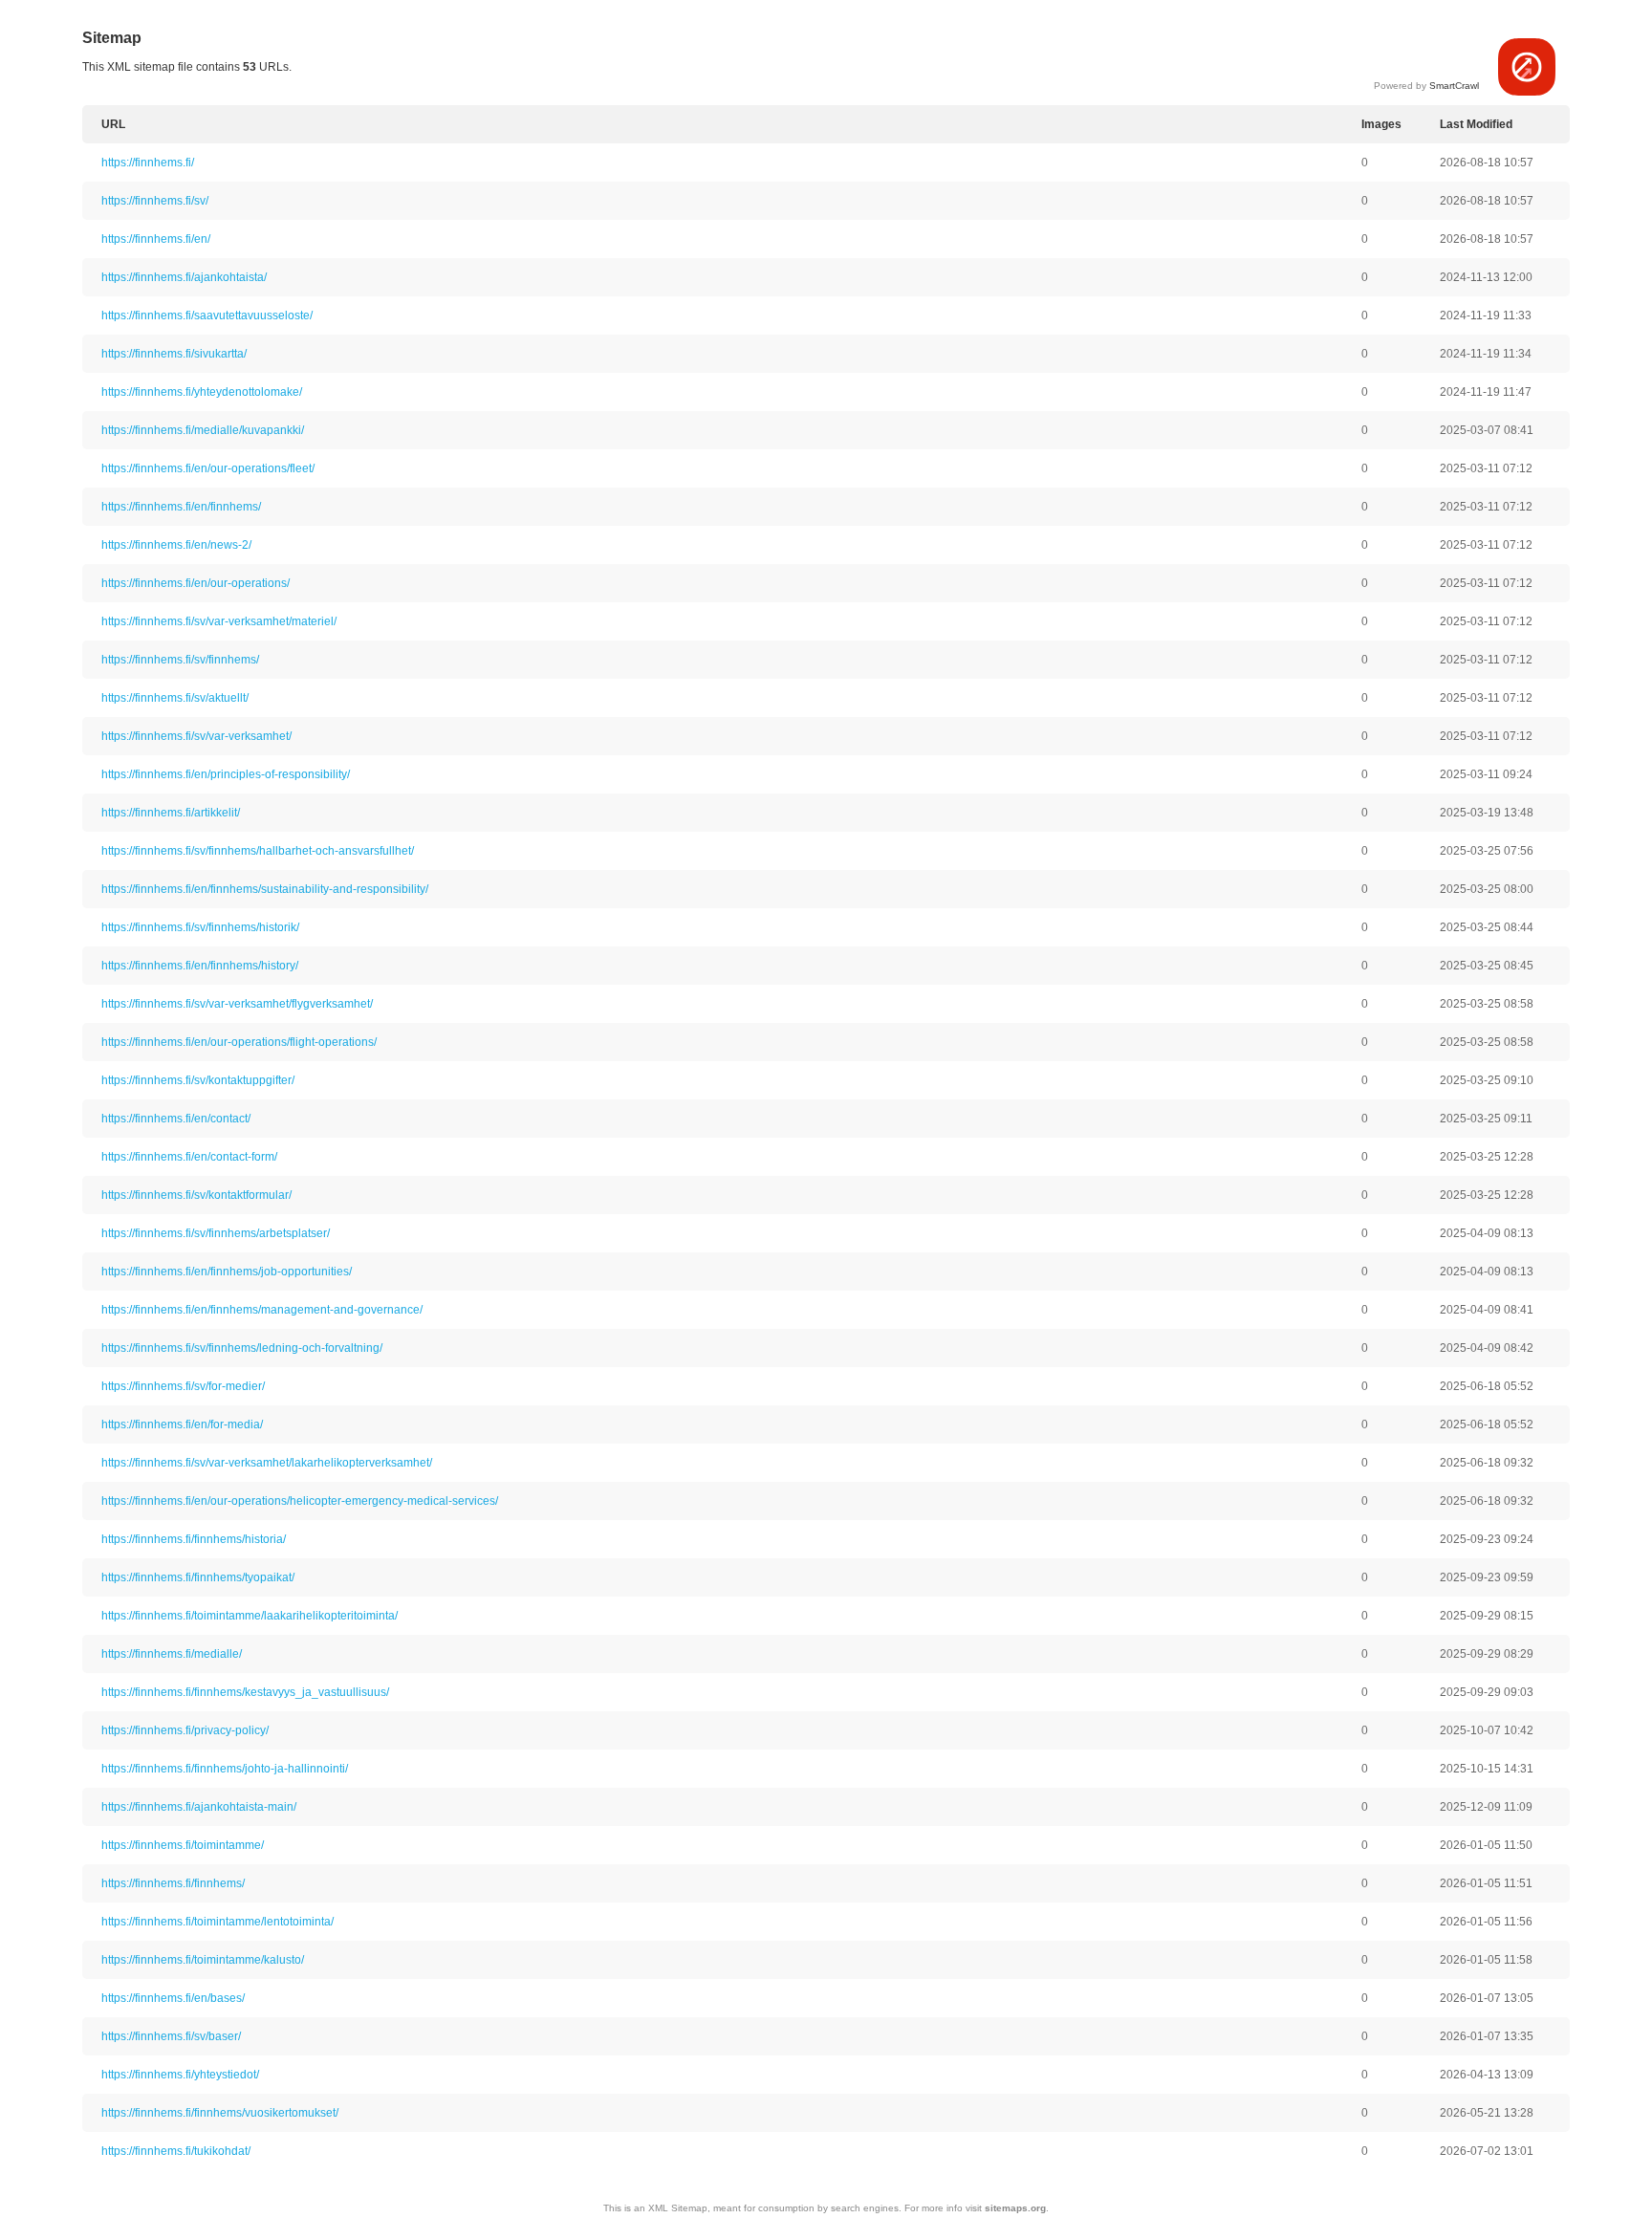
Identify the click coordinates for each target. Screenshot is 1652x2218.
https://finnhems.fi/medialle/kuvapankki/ (203, 430)
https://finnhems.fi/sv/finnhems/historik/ (200, 927)
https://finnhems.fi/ (148, 163)
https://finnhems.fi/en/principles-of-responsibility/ (226, 774)
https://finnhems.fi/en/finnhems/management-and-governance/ (262, 1310)
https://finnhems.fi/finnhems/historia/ (194, 1539)
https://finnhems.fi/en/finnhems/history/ (200, 966)
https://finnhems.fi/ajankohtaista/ (184, 277)
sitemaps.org (1015, 2208)
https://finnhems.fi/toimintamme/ (183, 1845)
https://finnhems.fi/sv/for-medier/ (183, 1386)
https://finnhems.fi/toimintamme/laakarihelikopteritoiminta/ (250, 1616)
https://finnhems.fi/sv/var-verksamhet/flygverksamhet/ (237, 1004)
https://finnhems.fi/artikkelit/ (171, 813)
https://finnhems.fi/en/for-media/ (182, 1424)
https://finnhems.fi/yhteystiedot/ (180, 2075)
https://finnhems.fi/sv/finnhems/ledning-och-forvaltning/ (242, 1348)
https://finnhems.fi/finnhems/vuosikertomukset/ (220, 2113)
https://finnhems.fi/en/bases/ (173, 1998)
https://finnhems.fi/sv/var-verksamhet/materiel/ (219, 621)
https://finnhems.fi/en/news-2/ (176, 545)
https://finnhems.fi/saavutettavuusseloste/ (207, 315)
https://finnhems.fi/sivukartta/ (174, 354)
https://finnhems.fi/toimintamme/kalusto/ (203, 1960)
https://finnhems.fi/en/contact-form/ (189, 1157)
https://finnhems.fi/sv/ (155, 201)
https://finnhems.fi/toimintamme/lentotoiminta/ (217, 1922)
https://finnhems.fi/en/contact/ (176, 1119)
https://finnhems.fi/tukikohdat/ (176, 2151)
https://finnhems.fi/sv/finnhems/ (180, 660)
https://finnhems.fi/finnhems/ (173, 1883)
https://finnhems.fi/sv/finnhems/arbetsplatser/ (216, 1233)
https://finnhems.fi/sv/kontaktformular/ (196, 1195)
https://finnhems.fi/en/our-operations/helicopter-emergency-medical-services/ (300, 1501)
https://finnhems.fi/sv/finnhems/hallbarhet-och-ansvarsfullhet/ (258, 851)
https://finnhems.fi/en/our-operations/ (196, 583)
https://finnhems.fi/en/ (156, 239)
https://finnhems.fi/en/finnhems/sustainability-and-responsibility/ (265, 889)
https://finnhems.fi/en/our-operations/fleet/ (208, 468)
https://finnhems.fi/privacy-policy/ (185, 1730)
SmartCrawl (1454, 86)
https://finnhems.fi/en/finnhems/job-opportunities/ (227, 1272)
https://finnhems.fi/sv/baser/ (171, 2036)
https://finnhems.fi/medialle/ (172, 1654)
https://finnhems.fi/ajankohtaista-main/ (199, 1807)
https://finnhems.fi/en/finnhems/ (181, 507)
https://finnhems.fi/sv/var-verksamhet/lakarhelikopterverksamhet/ (267, 1463)
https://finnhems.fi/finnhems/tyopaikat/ (198, 1577)
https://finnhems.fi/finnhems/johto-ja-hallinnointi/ (225, 1769)
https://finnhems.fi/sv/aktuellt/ (175, 698)
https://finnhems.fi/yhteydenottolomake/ (202, 392)
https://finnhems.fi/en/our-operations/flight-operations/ (239, 1042)
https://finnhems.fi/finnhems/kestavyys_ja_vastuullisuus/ (245, 1692)
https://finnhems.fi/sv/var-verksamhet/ (196, 736)
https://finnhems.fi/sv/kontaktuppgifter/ (198, 1080)
